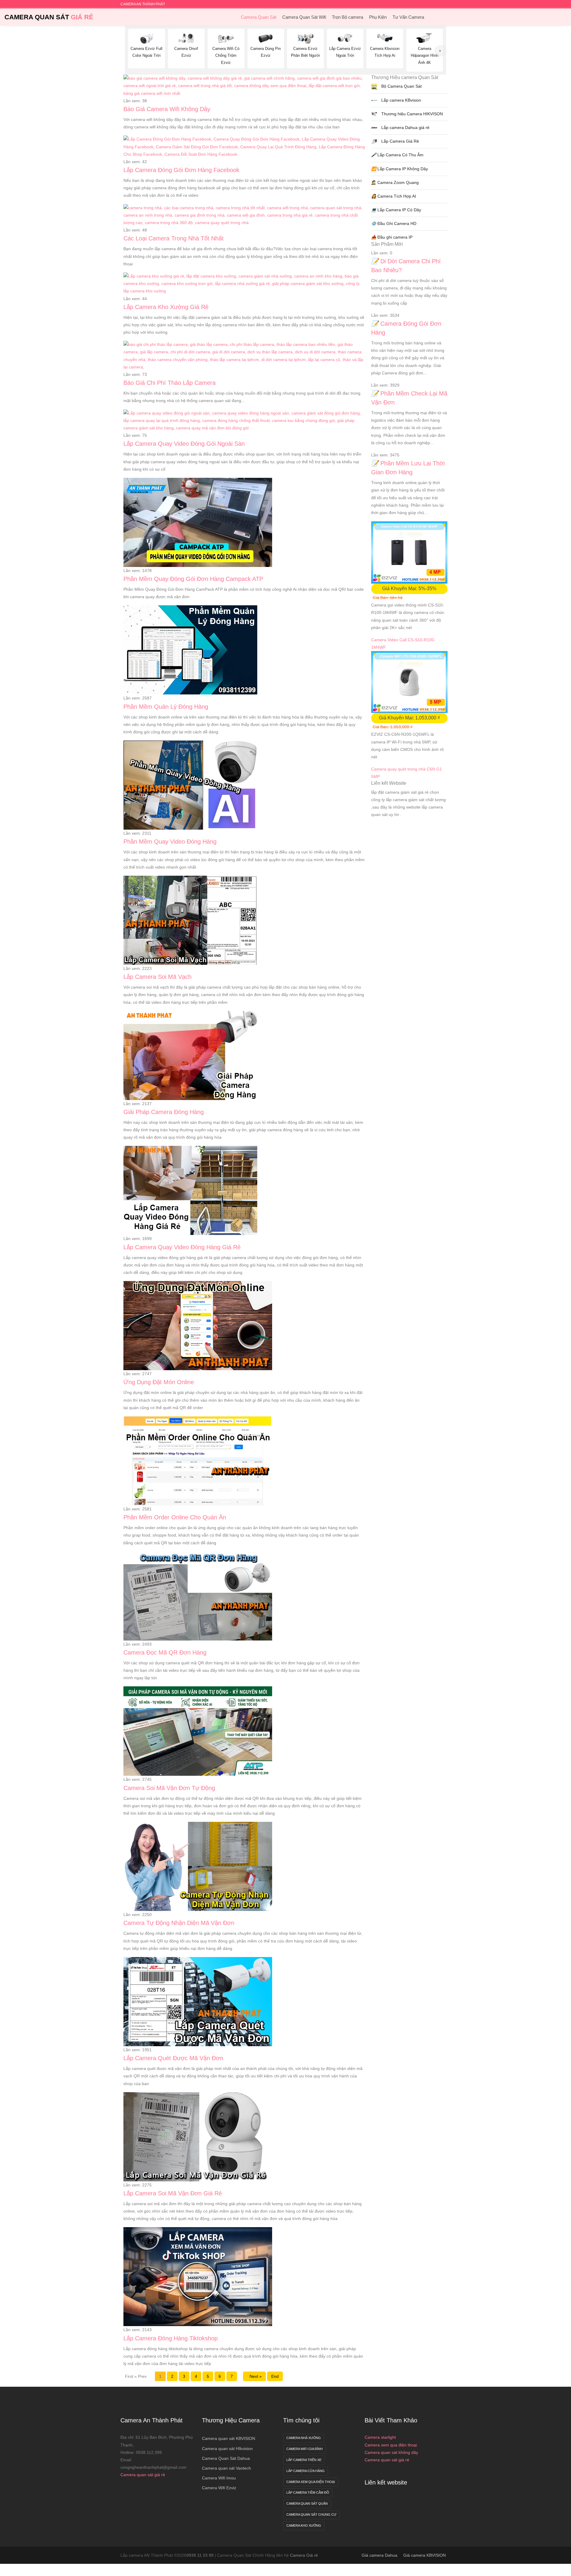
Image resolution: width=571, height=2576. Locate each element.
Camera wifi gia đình (305, 2449)
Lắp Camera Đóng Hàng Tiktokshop (171, 2338)
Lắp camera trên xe (304, 2460)
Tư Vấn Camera (408, 17)
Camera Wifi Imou (219, 2478)
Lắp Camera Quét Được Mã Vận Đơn (173, 2058)
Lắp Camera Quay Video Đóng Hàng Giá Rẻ (182, 1247)
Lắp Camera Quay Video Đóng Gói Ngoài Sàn (184, 444)
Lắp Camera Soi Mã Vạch (157, 977)
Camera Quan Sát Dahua (226, 2458)
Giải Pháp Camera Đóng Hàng (164, 1112)
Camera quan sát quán (307, 2503)
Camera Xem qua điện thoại (311, 2482)
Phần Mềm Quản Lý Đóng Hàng (166, 707)
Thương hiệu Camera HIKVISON (411, 114)
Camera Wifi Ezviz (219, 2488)
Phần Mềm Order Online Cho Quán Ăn (175, 1517)
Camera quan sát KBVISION (229, 2438)
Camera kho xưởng (304, 2525)
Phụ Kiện (378, 17)
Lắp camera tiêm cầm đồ (308, 2493)
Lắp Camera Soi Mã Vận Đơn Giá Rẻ (173, 2193)
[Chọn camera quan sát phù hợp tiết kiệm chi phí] (440, 51)
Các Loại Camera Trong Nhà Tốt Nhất (174, 238)
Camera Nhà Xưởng (304, 2438)
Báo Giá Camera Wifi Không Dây (167, 109)
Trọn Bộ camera (348, 17)
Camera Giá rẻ (304, 2555)
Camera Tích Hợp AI (394, 196)
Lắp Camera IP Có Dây (396, 210)
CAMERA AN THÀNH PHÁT (143, 4)
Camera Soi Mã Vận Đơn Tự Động (169, 1788)
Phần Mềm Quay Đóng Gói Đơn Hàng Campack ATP (193, 579)
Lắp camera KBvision (401, 100)
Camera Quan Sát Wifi (304, 17)
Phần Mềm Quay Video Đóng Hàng (170, 842)
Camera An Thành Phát (152, 2420)
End (275, 2376)
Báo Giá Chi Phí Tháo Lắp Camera (170, 383)
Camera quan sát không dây (391, 2452)
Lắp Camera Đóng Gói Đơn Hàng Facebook (181, 170)
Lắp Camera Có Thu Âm (397, 155)
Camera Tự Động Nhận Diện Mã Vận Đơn (179, 1923)
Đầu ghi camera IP (392, 237)
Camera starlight (380, 2437)
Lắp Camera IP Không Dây (400, 169)
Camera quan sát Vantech (226, 2468)
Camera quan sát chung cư (311, 2514)
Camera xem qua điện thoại (391, 2445)
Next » (254, 2376)
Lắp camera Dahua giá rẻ (405, 127)
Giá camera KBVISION (425, 2555)
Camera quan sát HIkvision (227, 2449)
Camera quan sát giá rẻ (143, 2475)
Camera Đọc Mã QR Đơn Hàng (165, 1652)
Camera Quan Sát (49, 17)
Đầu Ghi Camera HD (394, 223)
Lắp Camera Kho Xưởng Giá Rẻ (166, 307)
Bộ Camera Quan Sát (401, 86)
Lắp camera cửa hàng (306, 2471)
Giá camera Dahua (379, 2555)
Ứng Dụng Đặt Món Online (159, 1382)
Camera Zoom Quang (395, 182)
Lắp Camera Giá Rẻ (400, 141)
